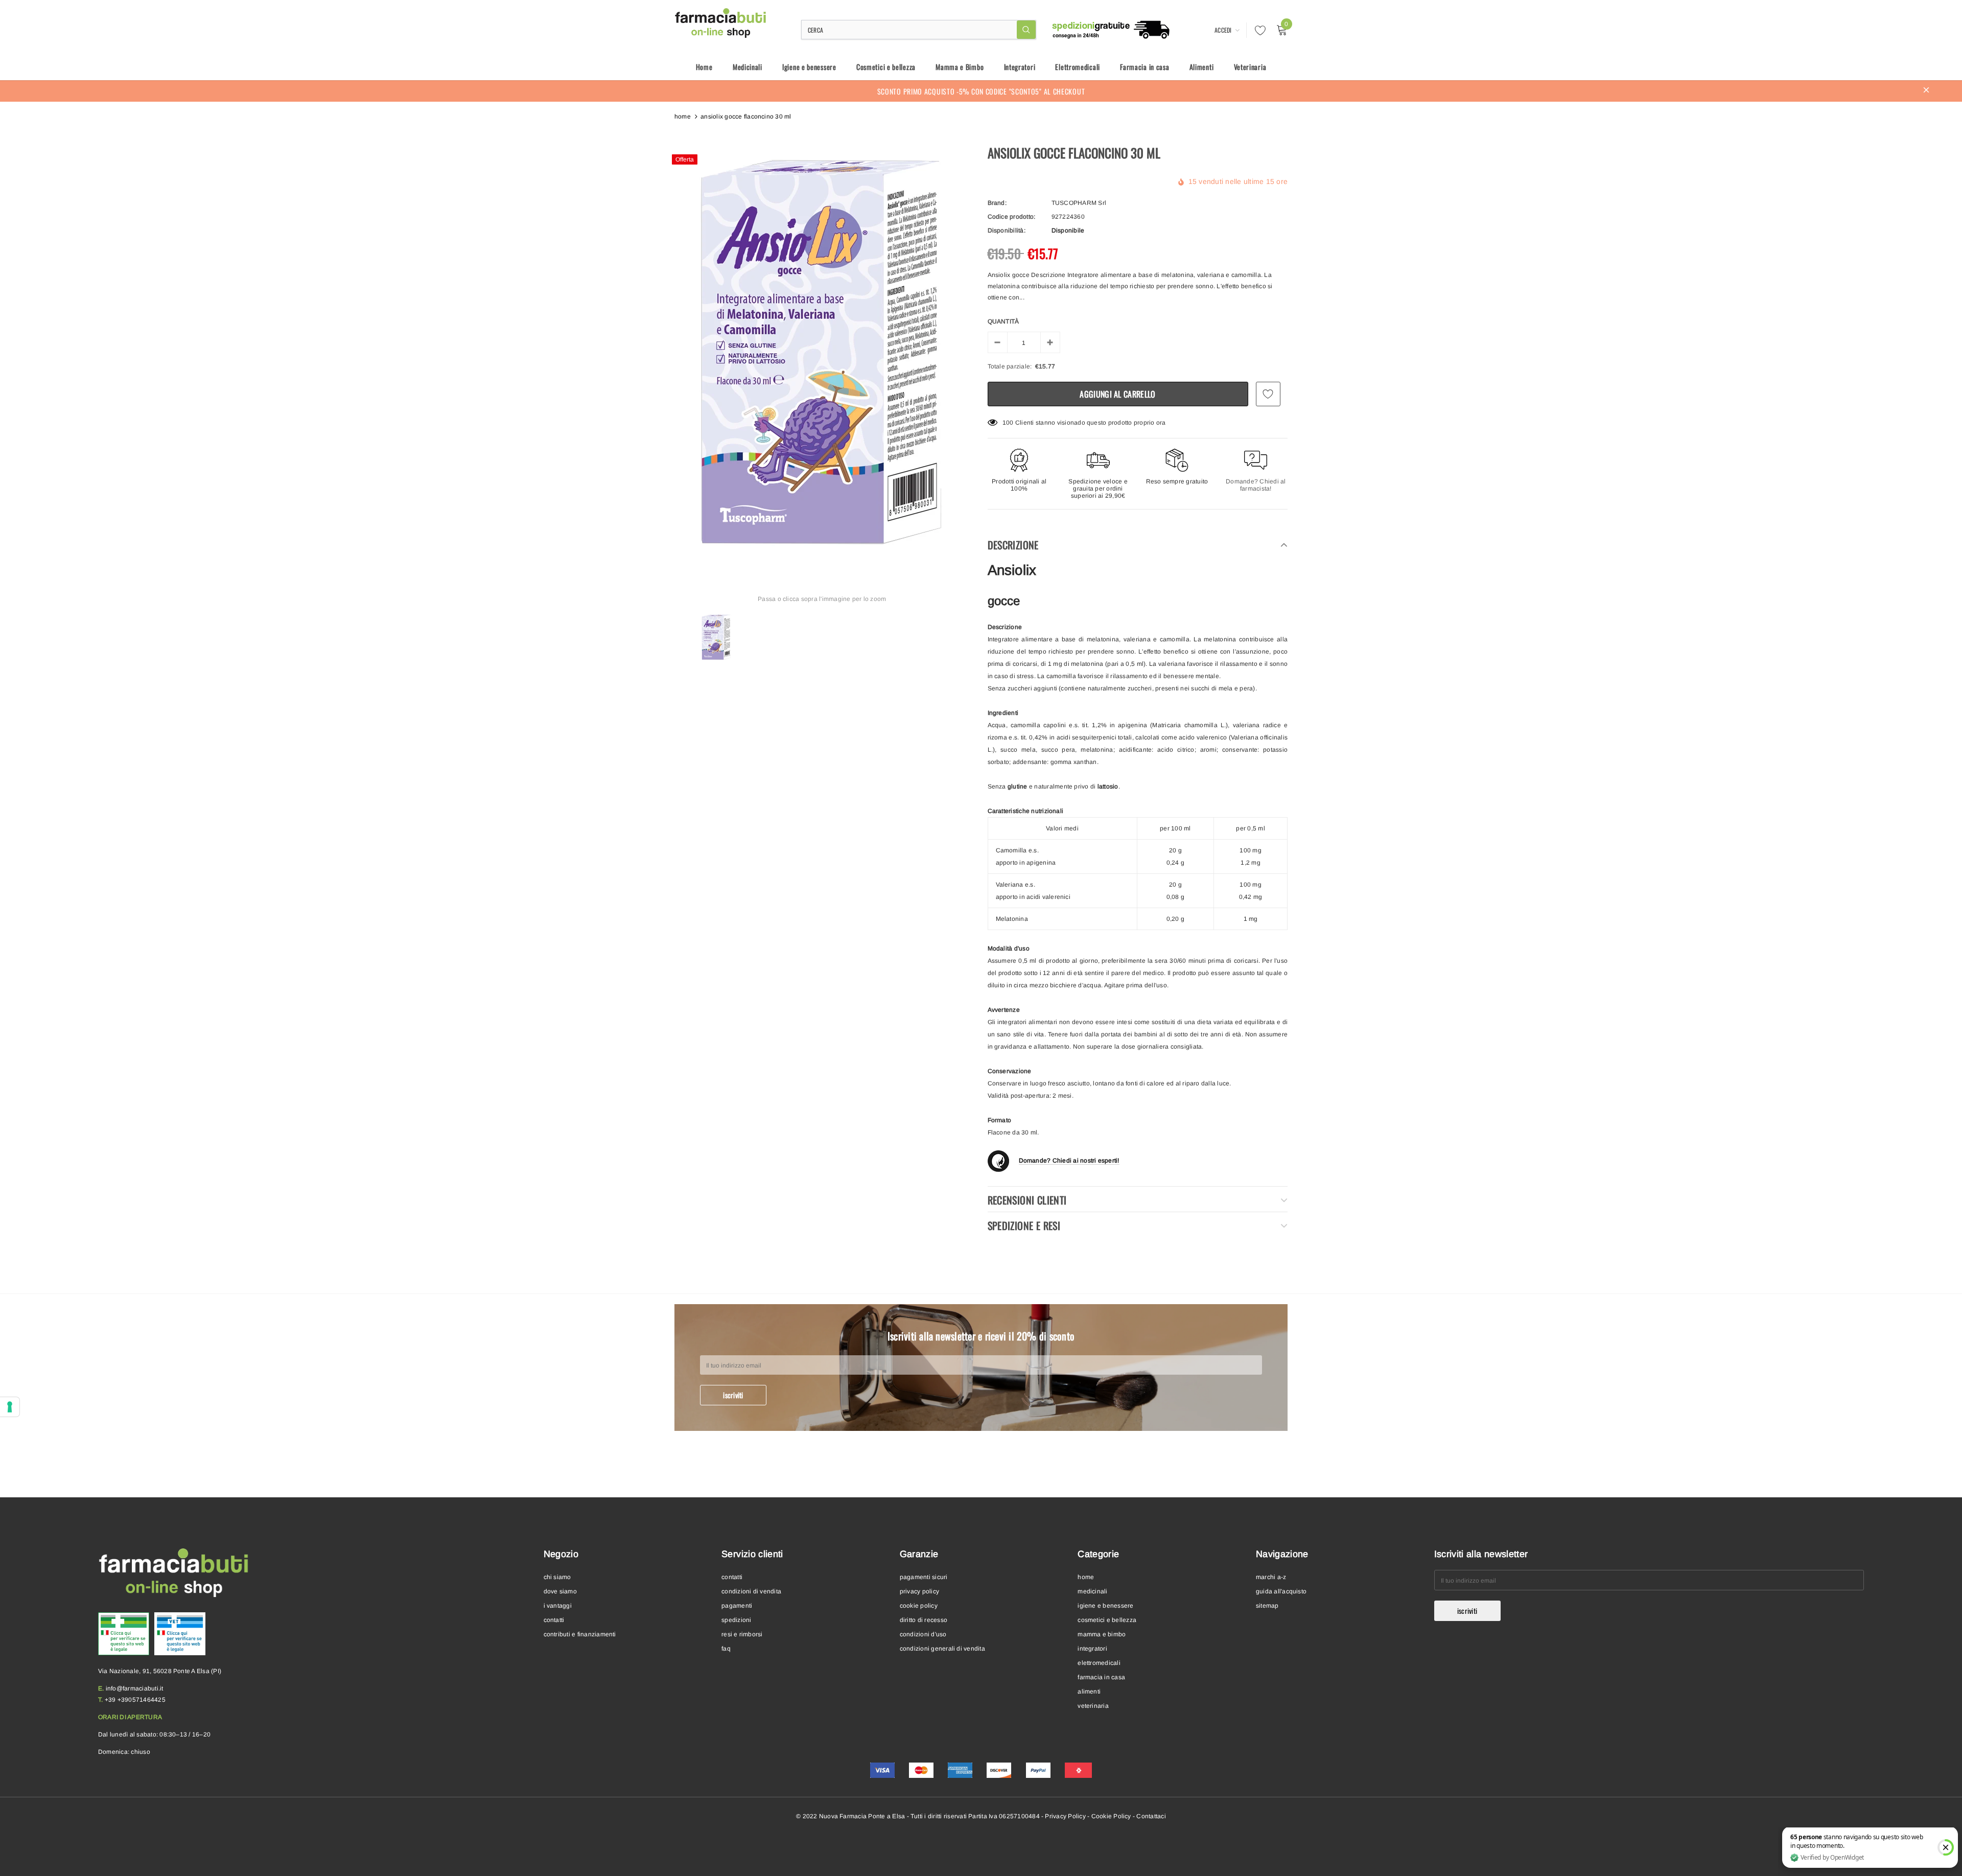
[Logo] (721, 23)
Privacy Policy (1065, 1816)
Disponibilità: (1007, 230)
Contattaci (1151, 1816)
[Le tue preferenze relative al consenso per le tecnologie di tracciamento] (10, 1407)
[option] (822, 353)
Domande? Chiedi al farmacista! (1256, 485)
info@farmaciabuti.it (135, 1688)
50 (1006, 423)
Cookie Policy (1111, 1816)
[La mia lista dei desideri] (1257, 30)
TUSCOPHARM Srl (1079, 203)
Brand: (997, 203)
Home (683, 117)
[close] (1926, 91)
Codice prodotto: (1012, 217)
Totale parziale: (1010, 366)
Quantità (1003, 321)
